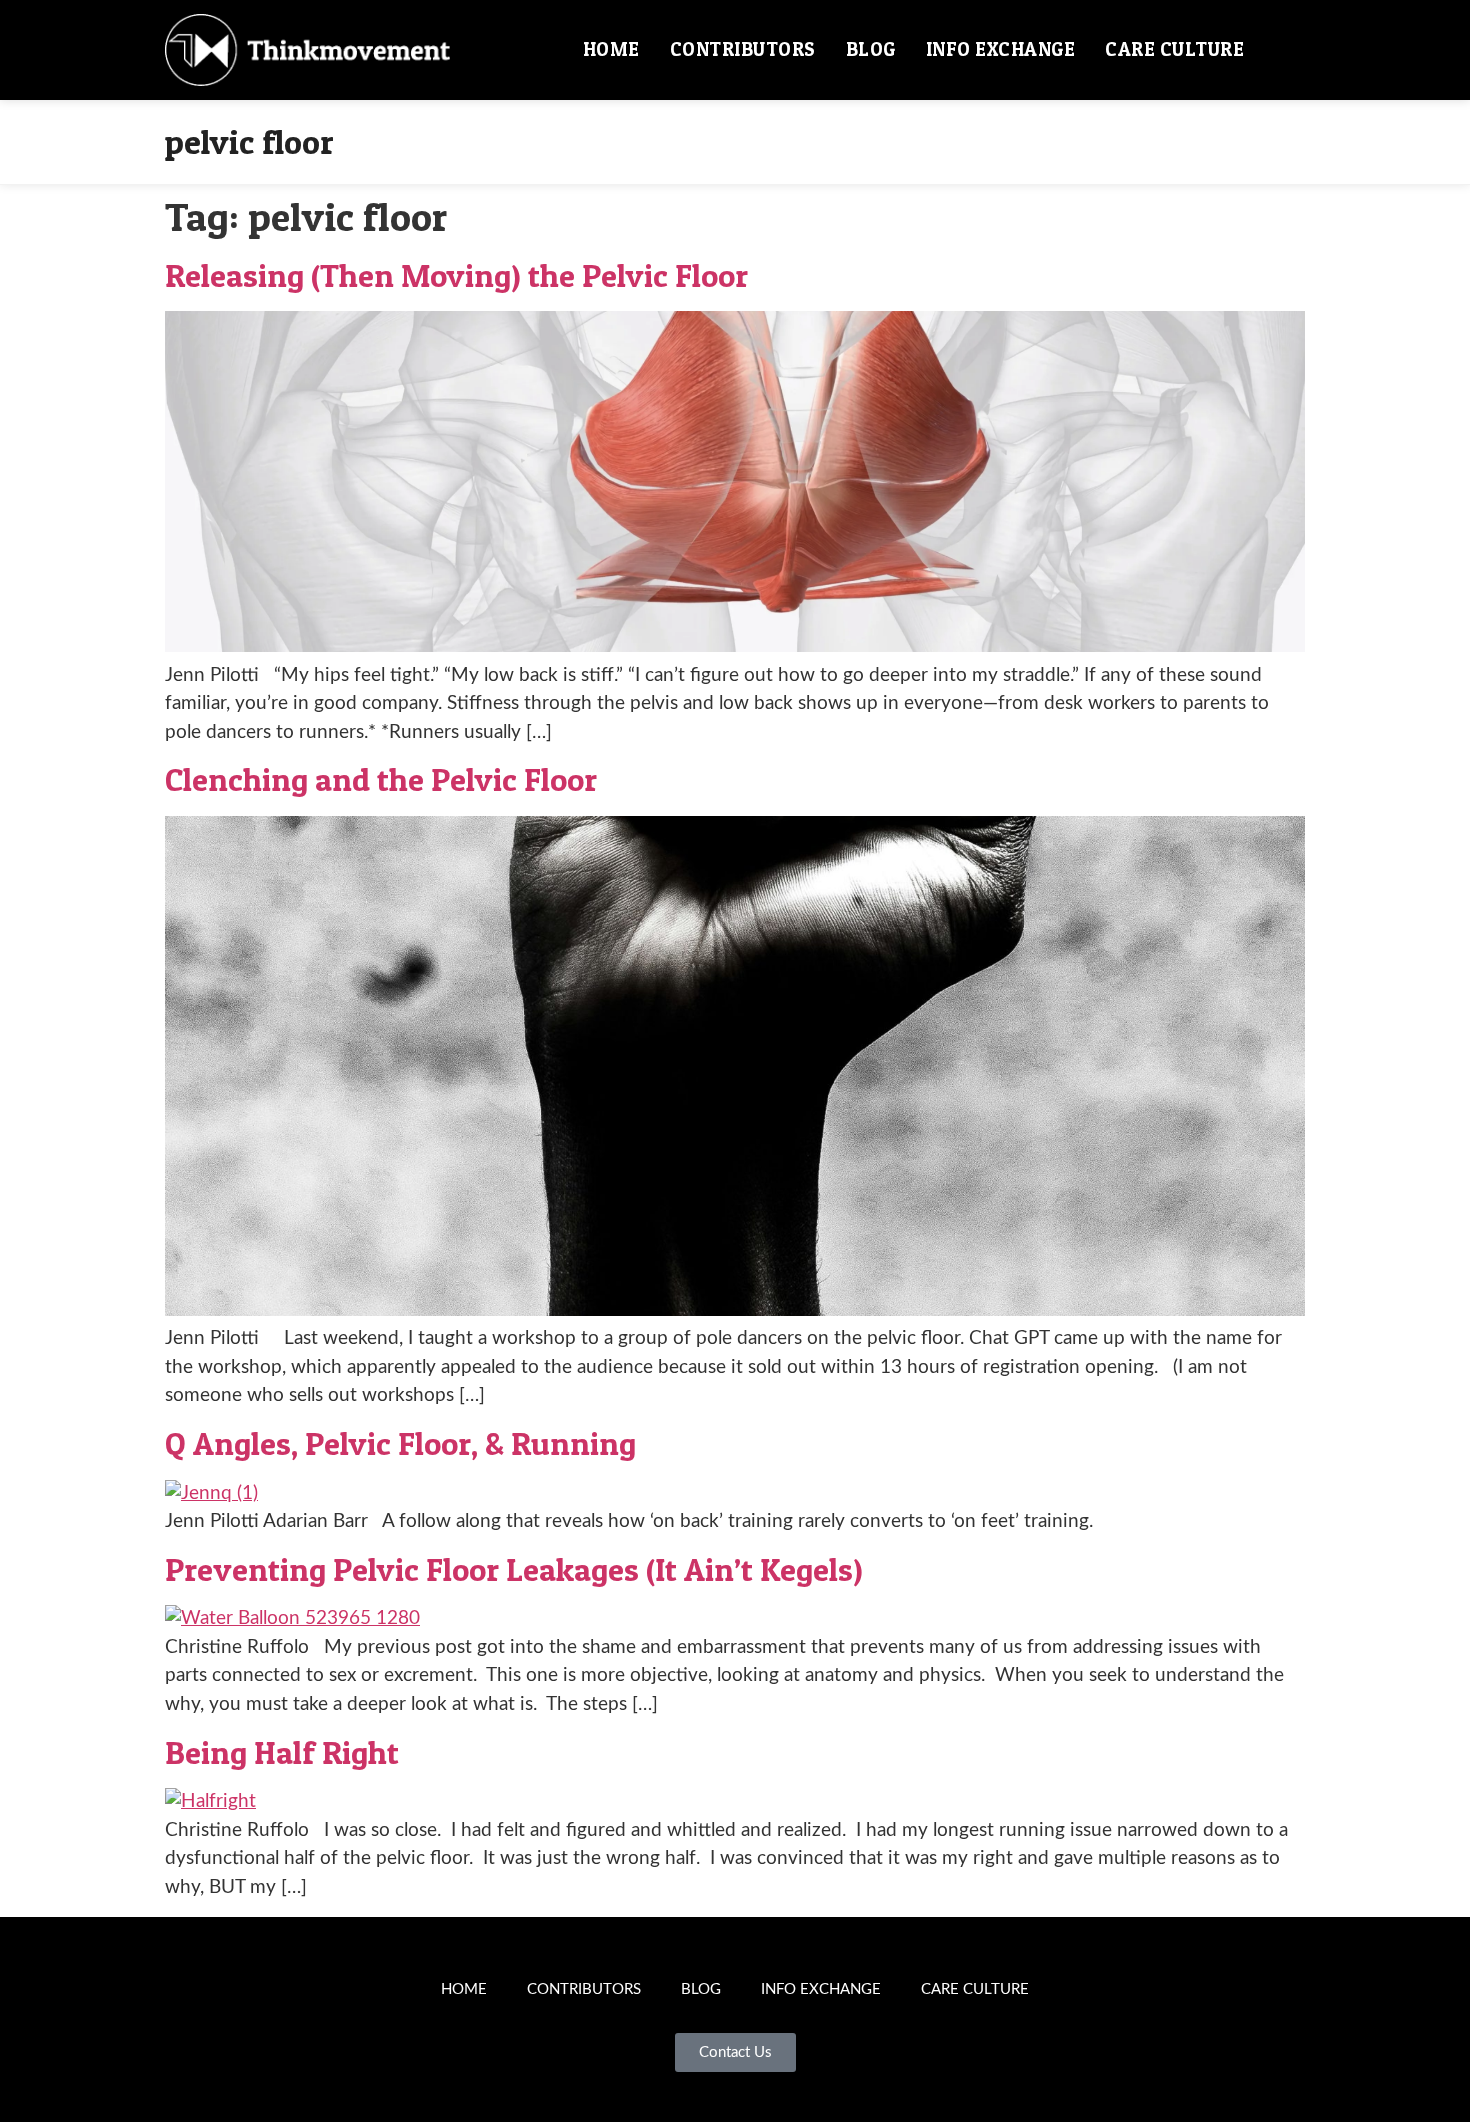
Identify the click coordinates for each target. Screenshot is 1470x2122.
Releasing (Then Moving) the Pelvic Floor (456, 275)
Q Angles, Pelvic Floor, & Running (400, 1443)
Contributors (743, 49)
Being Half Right (282, 1752)
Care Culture (1174, 49)
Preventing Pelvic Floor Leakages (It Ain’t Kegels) (514, 1569)
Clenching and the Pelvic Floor (381, 779)
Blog (871, 49)
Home (611, 49)
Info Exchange (1001, 49)
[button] (1282, 50)
